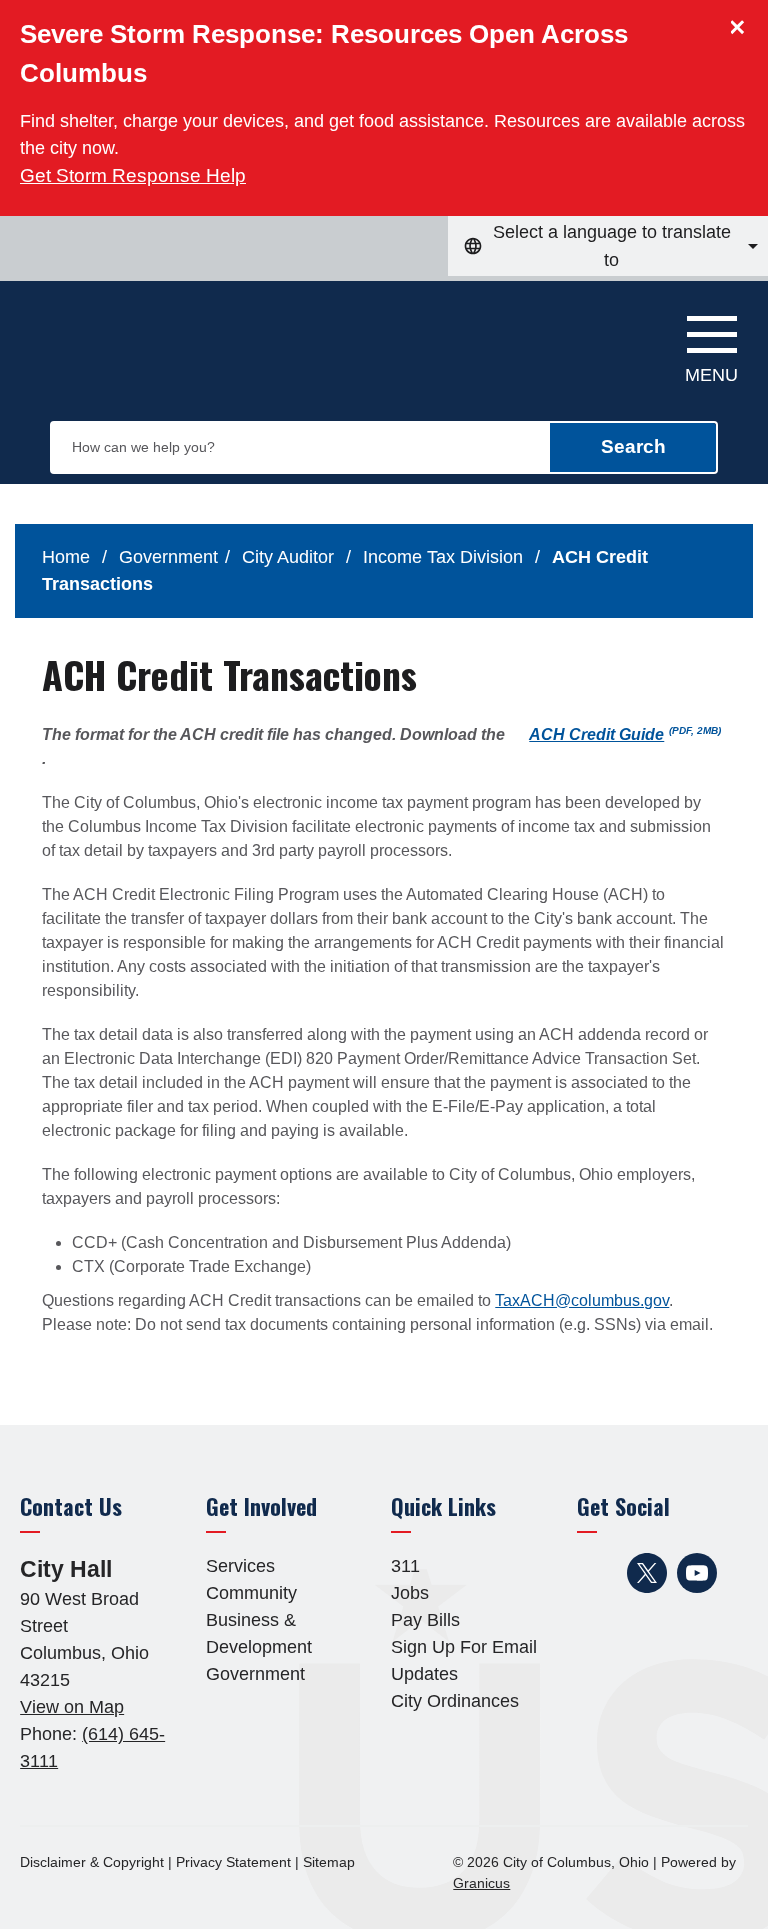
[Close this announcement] (744, 22)
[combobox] (608, 246)
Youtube (697, 1573)
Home (66, 557)
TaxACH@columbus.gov (582, 1300)
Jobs (410, 1593)
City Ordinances (455, 1701)
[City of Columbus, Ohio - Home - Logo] (126, 341)
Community (251, 1593)
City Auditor (290, 557)
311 (405, 1566)
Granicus (481, 1883)
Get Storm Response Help (133, 175)
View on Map (72, 1707)
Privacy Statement (233, 1862)
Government (168, 557)
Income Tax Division (445, 557)
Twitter (647, 1573)
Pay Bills (425, 1620)
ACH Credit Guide (625, 734)
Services (240, 1566)
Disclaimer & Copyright (92, 1862)
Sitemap (329, 1862)
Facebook (597, 1573)
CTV (607, 1613)
